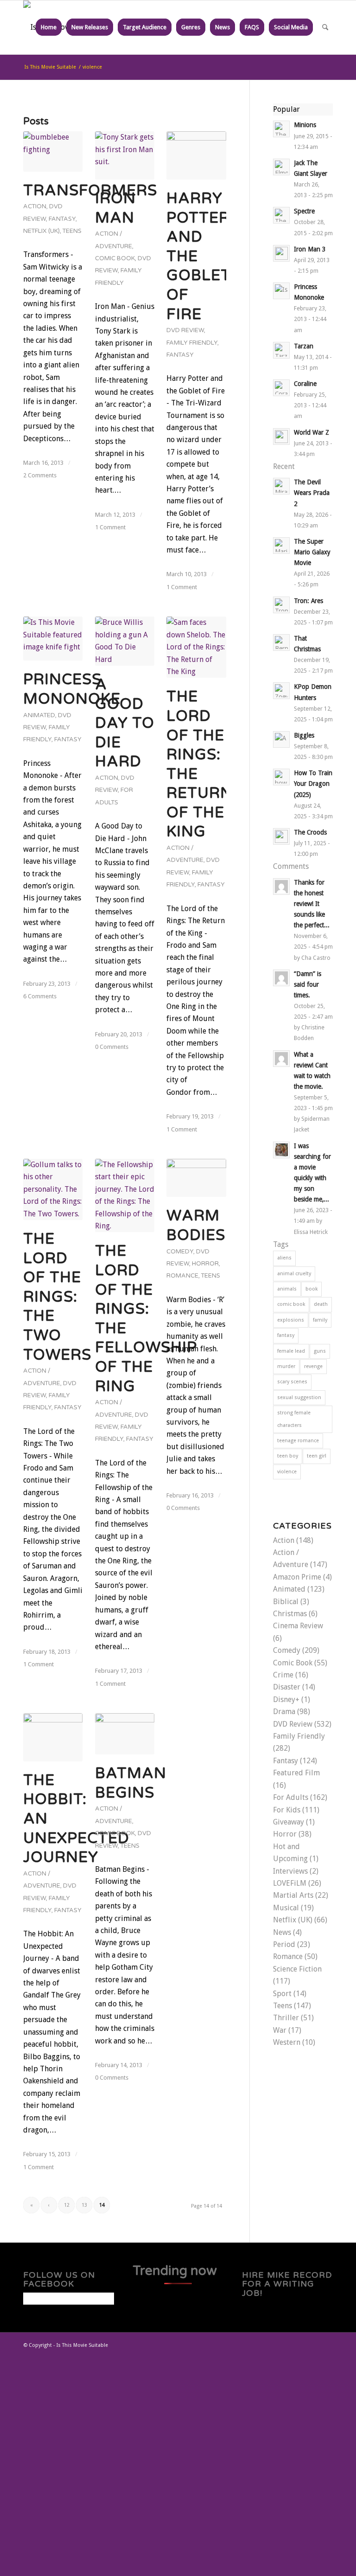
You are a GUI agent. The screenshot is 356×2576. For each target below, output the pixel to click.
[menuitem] (49, 27)
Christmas (290, 1614)
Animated (39, 715)
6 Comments (40, 996)
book (311, 1289)
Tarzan (304, 346)
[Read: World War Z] (281, 437)
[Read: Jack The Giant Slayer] (281, 167)
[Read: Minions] (281, 129)
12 (67, 2205)
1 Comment (110, 527)
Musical (286, 1908)
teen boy (288, 1456)
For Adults (291, 1797)
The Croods (310, 832)
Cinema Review (298, 1626)
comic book (291, 1304)
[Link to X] (270, 2344)
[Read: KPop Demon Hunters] (281, 691)
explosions (291, 1320)
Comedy (180, 1252)
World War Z (311, 432)
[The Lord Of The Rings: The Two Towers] (53, 1189)
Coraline (305, 384)
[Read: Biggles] (281, 739)
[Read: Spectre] (281, 215)
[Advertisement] (178, 2466)
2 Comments (40, 475)
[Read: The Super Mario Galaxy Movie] (281, 546)
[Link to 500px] (326, 2344)
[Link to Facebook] (284, 2344)
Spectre (304, 211)
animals (287, 1289)
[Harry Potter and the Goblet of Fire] (196, 155)
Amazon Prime (297, 1577)
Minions (305, 125)
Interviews (290, 1871)
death (321, 1304)
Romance (182, 1276)
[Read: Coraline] (281, 388)
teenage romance (298, 1441)
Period (284, 1944)
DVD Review (185, 330)
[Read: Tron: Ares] (281, 605)
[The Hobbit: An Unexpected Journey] (53, 1737)
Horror (205, 1264)
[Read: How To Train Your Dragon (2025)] (281, 777)
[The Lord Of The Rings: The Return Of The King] (196, 647)
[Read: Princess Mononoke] (281, 291)
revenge (313, 1366)
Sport (282, 1994)
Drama (284, 1712)
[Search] (325, 27)
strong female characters (294, 1419)
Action (35, 206)
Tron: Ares (308, 601)
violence (287, 1472)
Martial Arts (293, 1895)
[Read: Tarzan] (281, 350)
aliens (284, 1258)
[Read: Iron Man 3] (281, 253)
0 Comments (112, 1047)
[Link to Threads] (298, 2344)
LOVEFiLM (290, 1883)
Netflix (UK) (41, 231)
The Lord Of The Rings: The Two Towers (57, 1297)
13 (84, 2205)
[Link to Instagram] (312, 2344)
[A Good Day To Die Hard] (125, 641)
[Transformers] (53, 151)
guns (320, 1351)
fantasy (286, 1335)
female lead (291, 1351)
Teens (72, 231)
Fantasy (62, 219)
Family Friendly (192, 343)
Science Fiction (297, 1969)
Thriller (286, 2018)
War (280, 2030)
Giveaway (289, 1822)
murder (286, 1366)
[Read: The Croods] (281, 836)
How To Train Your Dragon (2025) (313, 784)
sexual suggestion (299, 1397)
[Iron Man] (125, 155)
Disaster (287, 1687)
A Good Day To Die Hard (125, 723)
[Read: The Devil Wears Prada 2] (281, 486)
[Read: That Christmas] (281, 642)
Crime (283, 1675)
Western (287, 2042)
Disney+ (286, 1699)
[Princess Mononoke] (53, 639)
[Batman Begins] (125, 1734)
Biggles (304, 735)
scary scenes (292, 1382)
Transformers (90, 191)
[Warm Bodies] (196, 1178)
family (320, 1320)
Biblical (286, 1602)
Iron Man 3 (310, 249)
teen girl (317, 1456)
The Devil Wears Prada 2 (312, 493)
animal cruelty (294, 1274)
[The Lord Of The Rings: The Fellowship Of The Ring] (125, 1195)
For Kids (287, 1810)
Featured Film (296, 1773)
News (282, 1932)
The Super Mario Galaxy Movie (312, 552)
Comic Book (115, 258)
